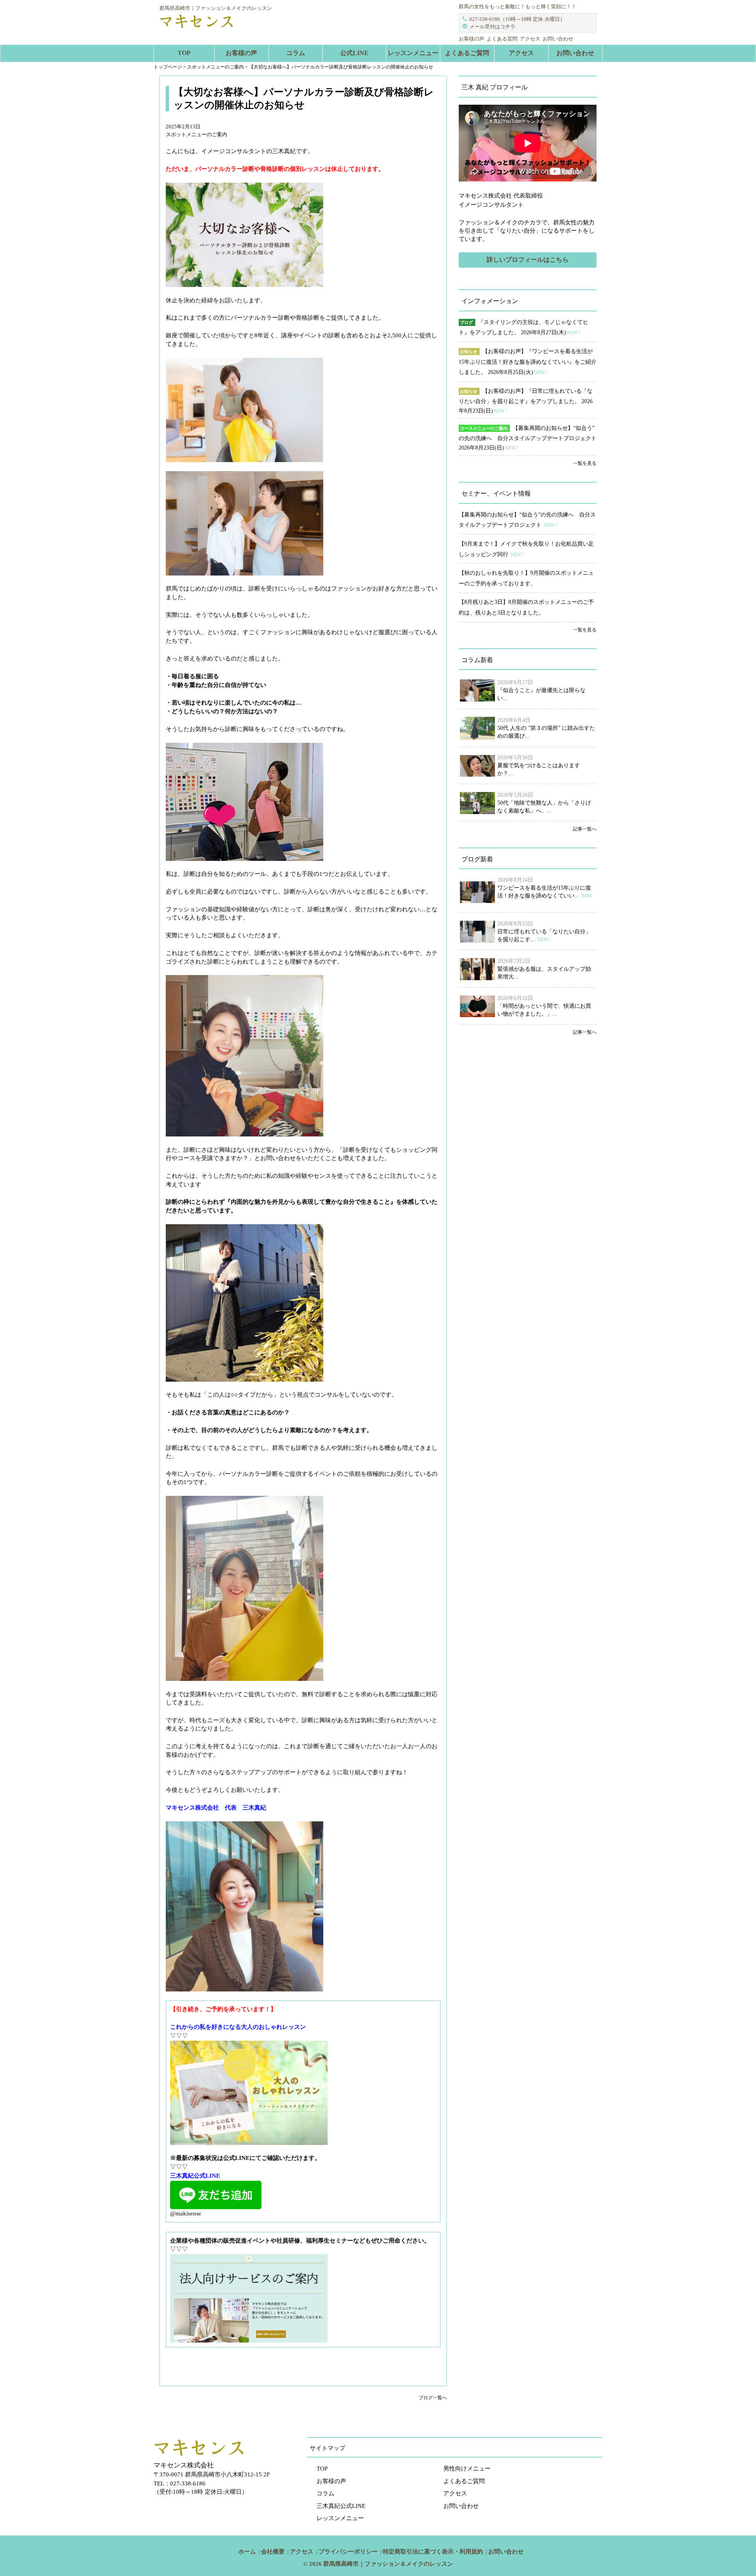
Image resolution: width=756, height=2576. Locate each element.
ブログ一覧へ (433, 2398)
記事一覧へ (585, 829)
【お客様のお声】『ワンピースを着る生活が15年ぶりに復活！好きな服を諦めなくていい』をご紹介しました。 (528, 362)
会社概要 (273, 2552)
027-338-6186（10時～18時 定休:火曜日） (517, 19)
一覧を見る (585, 463)
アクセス (530, 39)
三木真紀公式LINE (341, 2506)
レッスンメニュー (413, 53)
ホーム (247, 2552)
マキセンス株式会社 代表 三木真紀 (216, 1808)
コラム (296, 53)
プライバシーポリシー (348, 2552)
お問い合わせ (558, 39)
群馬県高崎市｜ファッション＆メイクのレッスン (388, 2564)
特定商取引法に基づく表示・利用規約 (433, 2552)
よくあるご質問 (467, 53)
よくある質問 (502, 39)
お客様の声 (472, 39)
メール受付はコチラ (492, 27)
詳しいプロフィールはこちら (528, 260)
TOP (184, 53)
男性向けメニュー (467, 2469)
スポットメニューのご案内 (196, 134)
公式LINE (354, 53)
